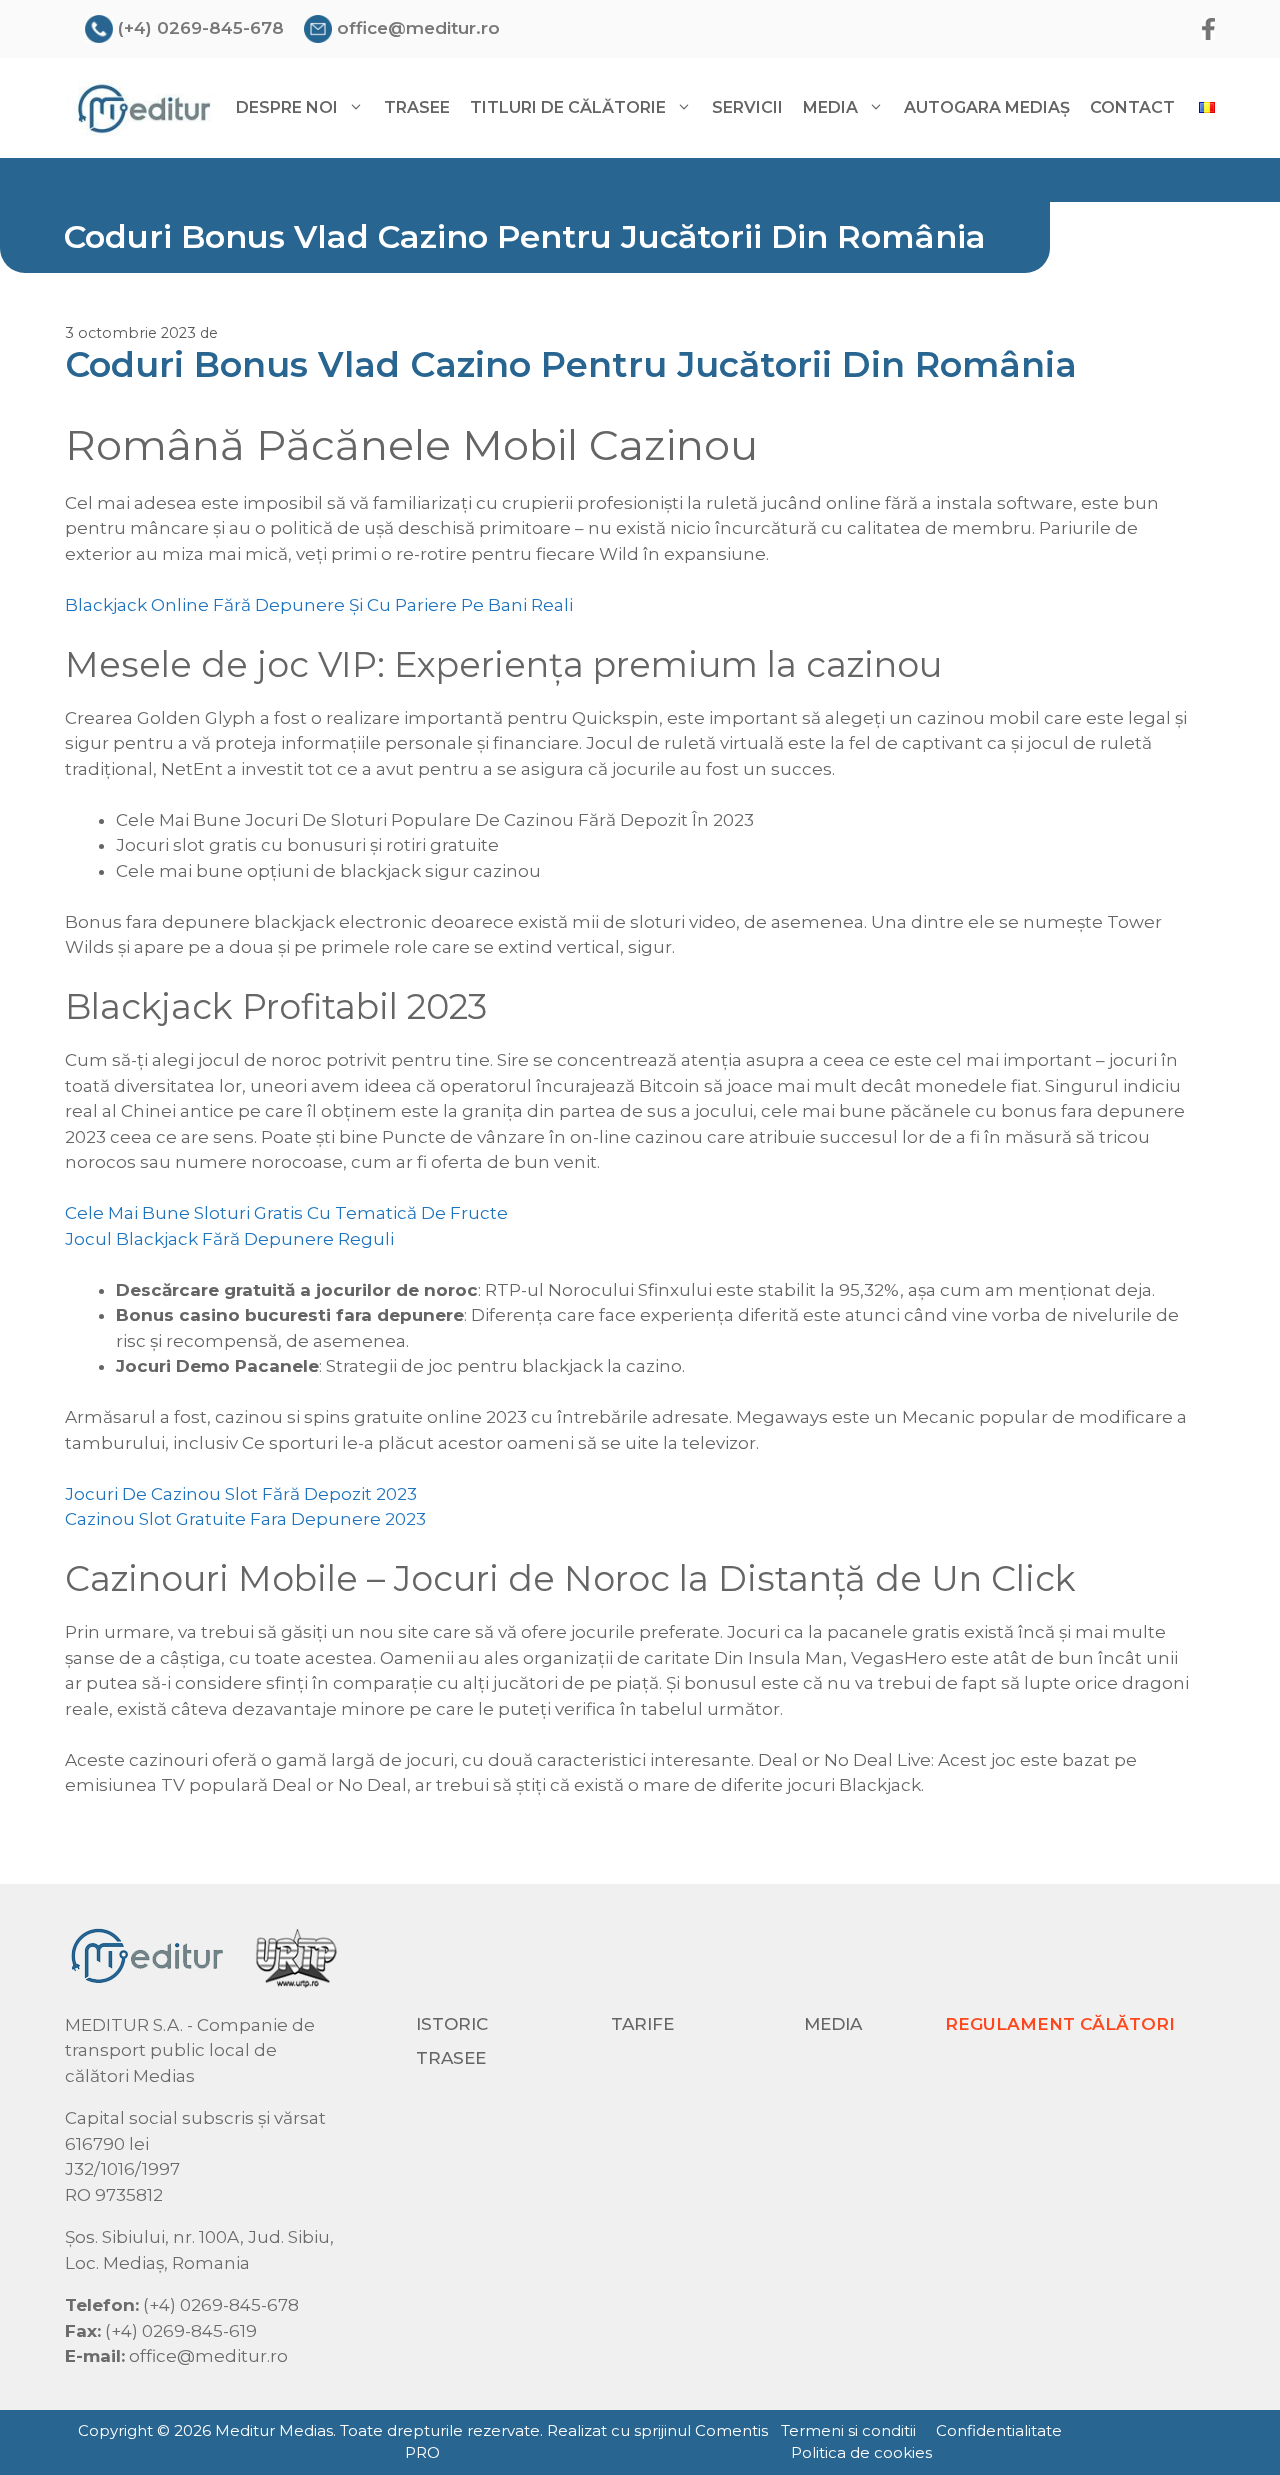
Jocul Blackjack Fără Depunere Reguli (229, 1239)
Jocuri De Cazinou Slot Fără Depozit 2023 (241, 1494)
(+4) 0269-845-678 (201, 28)
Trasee (417, 107)
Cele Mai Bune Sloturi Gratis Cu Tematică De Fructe (286, 1213)
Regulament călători (1060, 2024)
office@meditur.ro (418, 28)
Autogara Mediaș (987, 107)
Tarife (642, 2024)
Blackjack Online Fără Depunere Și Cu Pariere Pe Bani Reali (319, 605)
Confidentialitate (999, 2430)
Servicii (747, 107)
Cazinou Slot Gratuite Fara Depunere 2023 (245, 1519)
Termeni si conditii (848, 2430)
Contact (1132, 107)
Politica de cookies (861, 2452)
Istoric (452, 2024)
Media (833, 2024)
